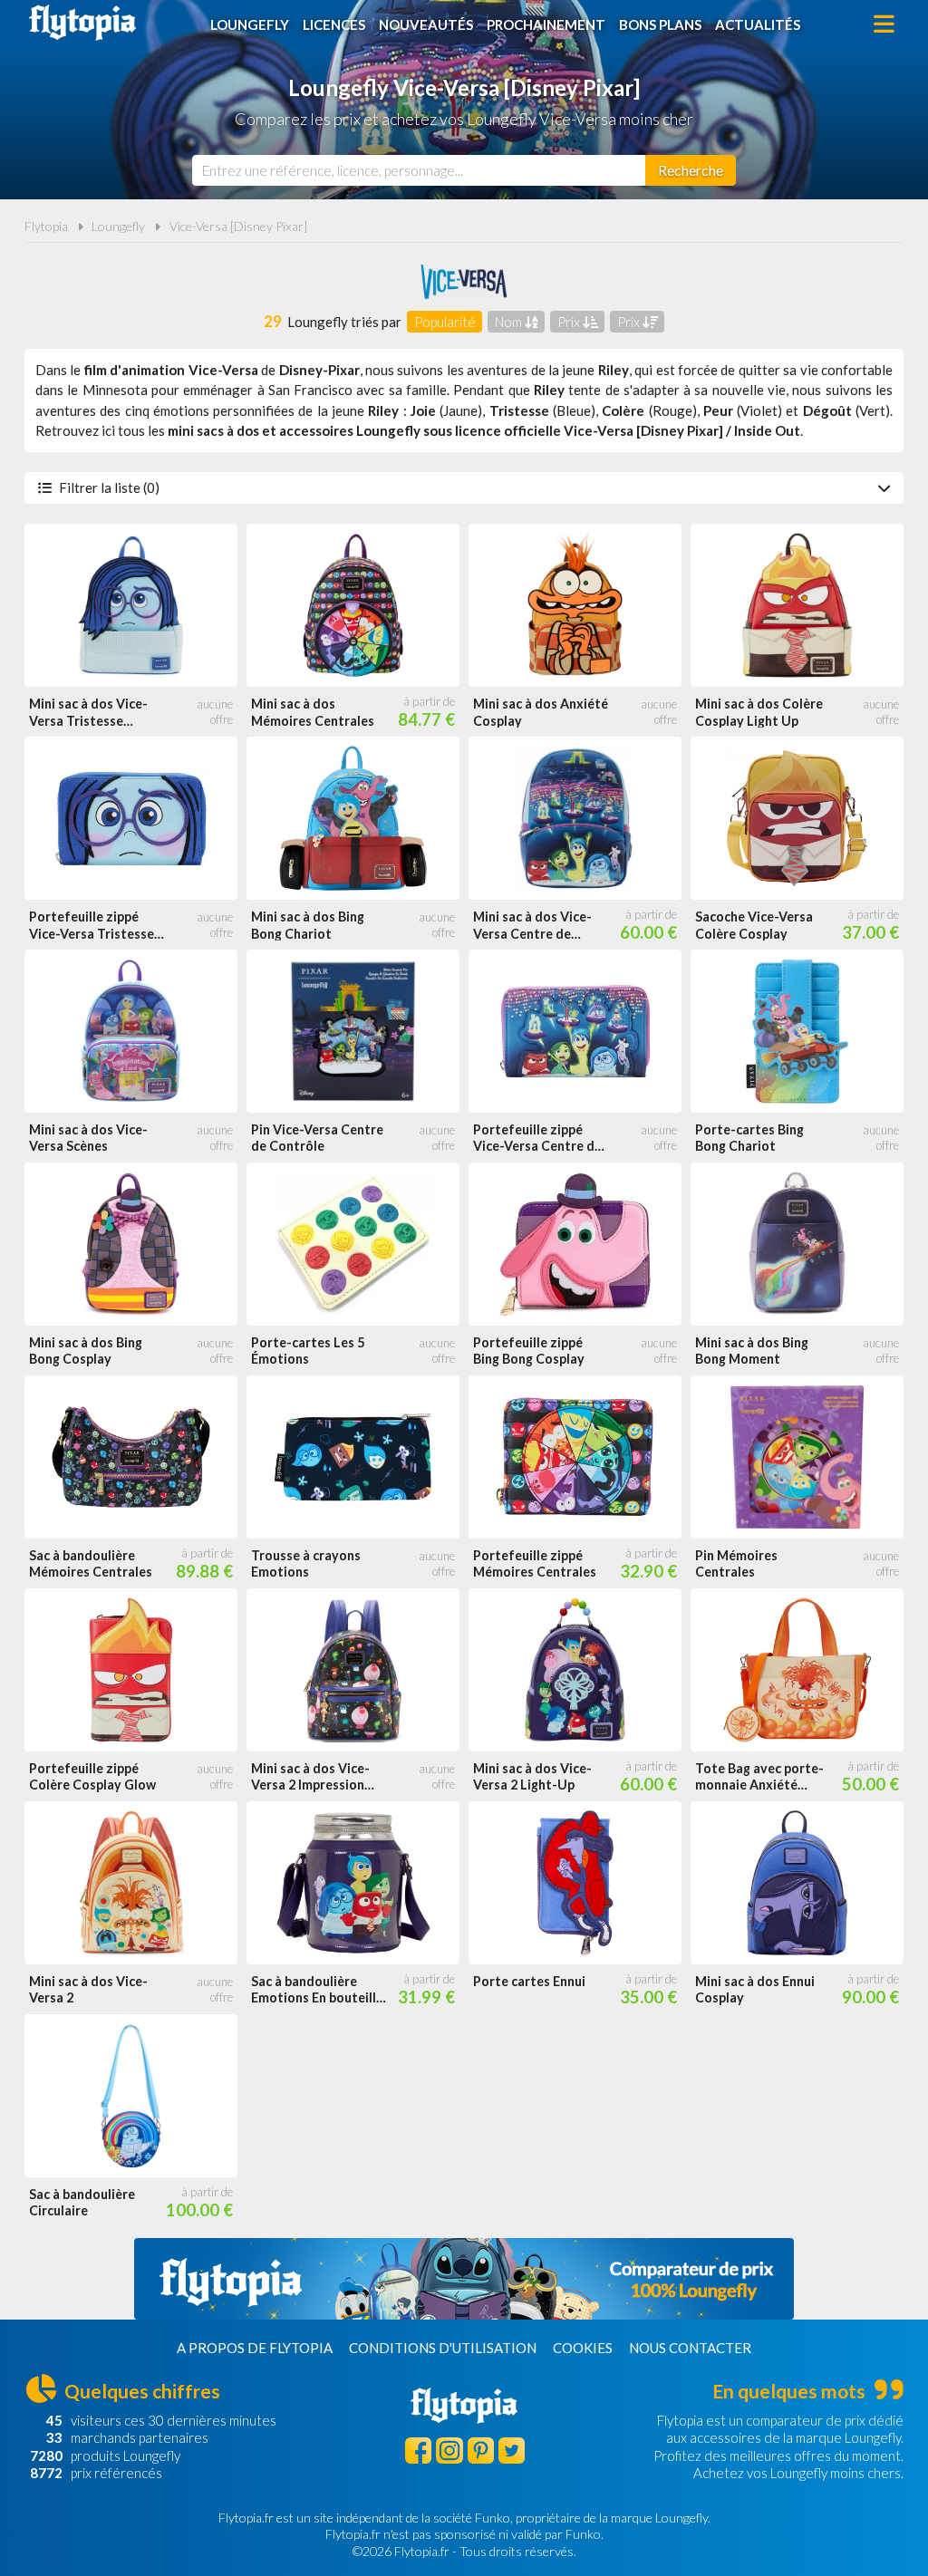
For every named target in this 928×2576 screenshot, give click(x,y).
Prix (570, 322)
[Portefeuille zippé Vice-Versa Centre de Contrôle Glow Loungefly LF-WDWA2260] (575, 1031)
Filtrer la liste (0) (109, 487)
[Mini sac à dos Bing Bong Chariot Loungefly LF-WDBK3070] (353, 818)
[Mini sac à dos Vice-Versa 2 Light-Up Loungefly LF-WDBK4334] (575, 1670)
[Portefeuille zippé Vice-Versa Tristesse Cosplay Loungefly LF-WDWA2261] (131, 818)
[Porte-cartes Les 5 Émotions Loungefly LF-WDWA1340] (353, 1244)
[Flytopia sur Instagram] (449, 2451)
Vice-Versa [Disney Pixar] (238, 226)
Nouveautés (426, 24)
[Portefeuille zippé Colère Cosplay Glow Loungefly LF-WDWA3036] (131, 1670)
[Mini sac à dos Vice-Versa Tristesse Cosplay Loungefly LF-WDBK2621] (131, 605)
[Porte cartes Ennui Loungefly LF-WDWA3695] (575, 1883)
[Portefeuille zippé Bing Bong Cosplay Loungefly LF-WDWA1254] (575, 1244)
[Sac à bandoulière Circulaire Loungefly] (131, 2096)
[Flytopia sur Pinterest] (481, 2451)
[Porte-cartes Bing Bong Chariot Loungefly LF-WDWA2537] (797, 1031)
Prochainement (546, 24)
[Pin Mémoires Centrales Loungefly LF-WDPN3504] (797, 1457)
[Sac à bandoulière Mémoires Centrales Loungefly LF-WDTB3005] (131, 1457)
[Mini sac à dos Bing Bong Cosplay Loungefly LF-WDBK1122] (131, 1244)
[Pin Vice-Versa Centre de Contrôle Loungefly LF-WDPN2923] (353, 1031)
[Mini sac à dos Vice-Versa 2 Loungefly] (131, 1883)
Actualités (758, 24)
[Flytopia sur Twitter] (512, 2451)
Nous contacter (690, 2348)
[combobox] (419, 170)
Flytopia (82, 23)
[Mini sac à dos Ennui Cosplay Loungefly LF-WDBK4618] (797, 1883)
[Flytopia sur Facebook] (418, 2451)
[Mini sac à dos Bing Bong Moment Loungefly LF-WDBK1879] (797, 1244)
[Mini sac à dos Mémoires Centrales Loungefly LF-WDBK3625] (353, 605)
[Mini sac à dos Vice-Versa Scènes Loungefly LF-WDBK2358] (131, 1031)
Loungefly (250, 24)
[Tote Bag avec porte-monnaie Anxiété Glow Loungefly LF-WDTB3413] (797, 1670)
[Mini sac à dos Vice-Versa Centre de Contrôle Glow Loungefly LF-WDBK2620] (575, 818)
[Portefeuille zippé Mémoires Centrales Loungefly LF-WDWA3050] (575, 1457)
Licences (334, 24)
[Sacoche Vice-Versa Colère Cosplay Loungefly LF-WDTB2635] (797, 818)
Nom (510, 322)
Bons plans (660, 24)
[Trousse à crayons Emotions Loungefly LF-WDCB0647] (353, 1457)
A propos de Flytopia (255, 2348)
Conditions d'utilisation (443, 2348)
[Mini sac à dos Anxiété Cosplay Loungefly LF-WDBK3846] (575, 605)
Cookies (583, 2348)
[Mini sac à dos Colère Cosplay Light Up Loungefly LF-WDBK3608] (797, 605)
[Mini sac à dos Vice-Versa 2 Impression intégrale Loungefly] (353, 1670)
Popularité (445, 322)
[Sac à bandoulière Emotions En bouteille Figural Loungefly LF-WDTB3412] (353, 1883)
